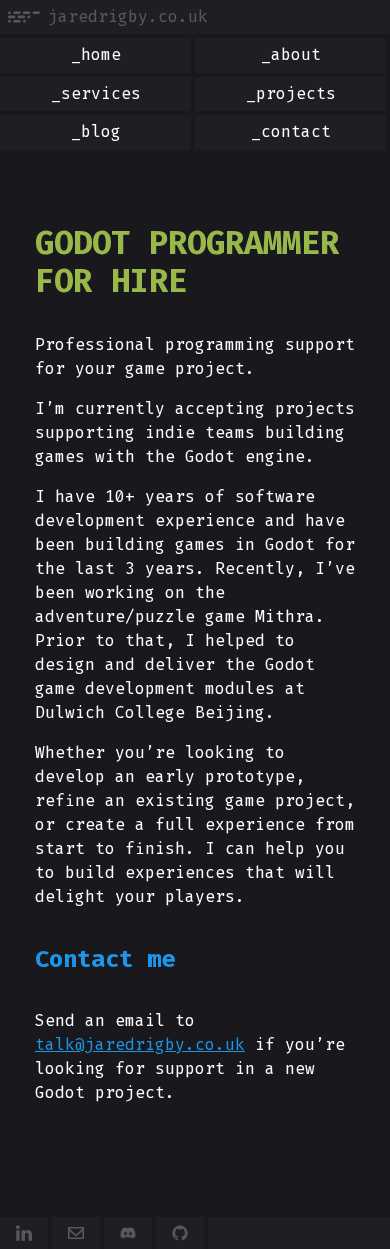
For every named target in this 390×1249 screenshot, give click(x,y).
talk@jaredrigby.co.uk (140, 1044)
